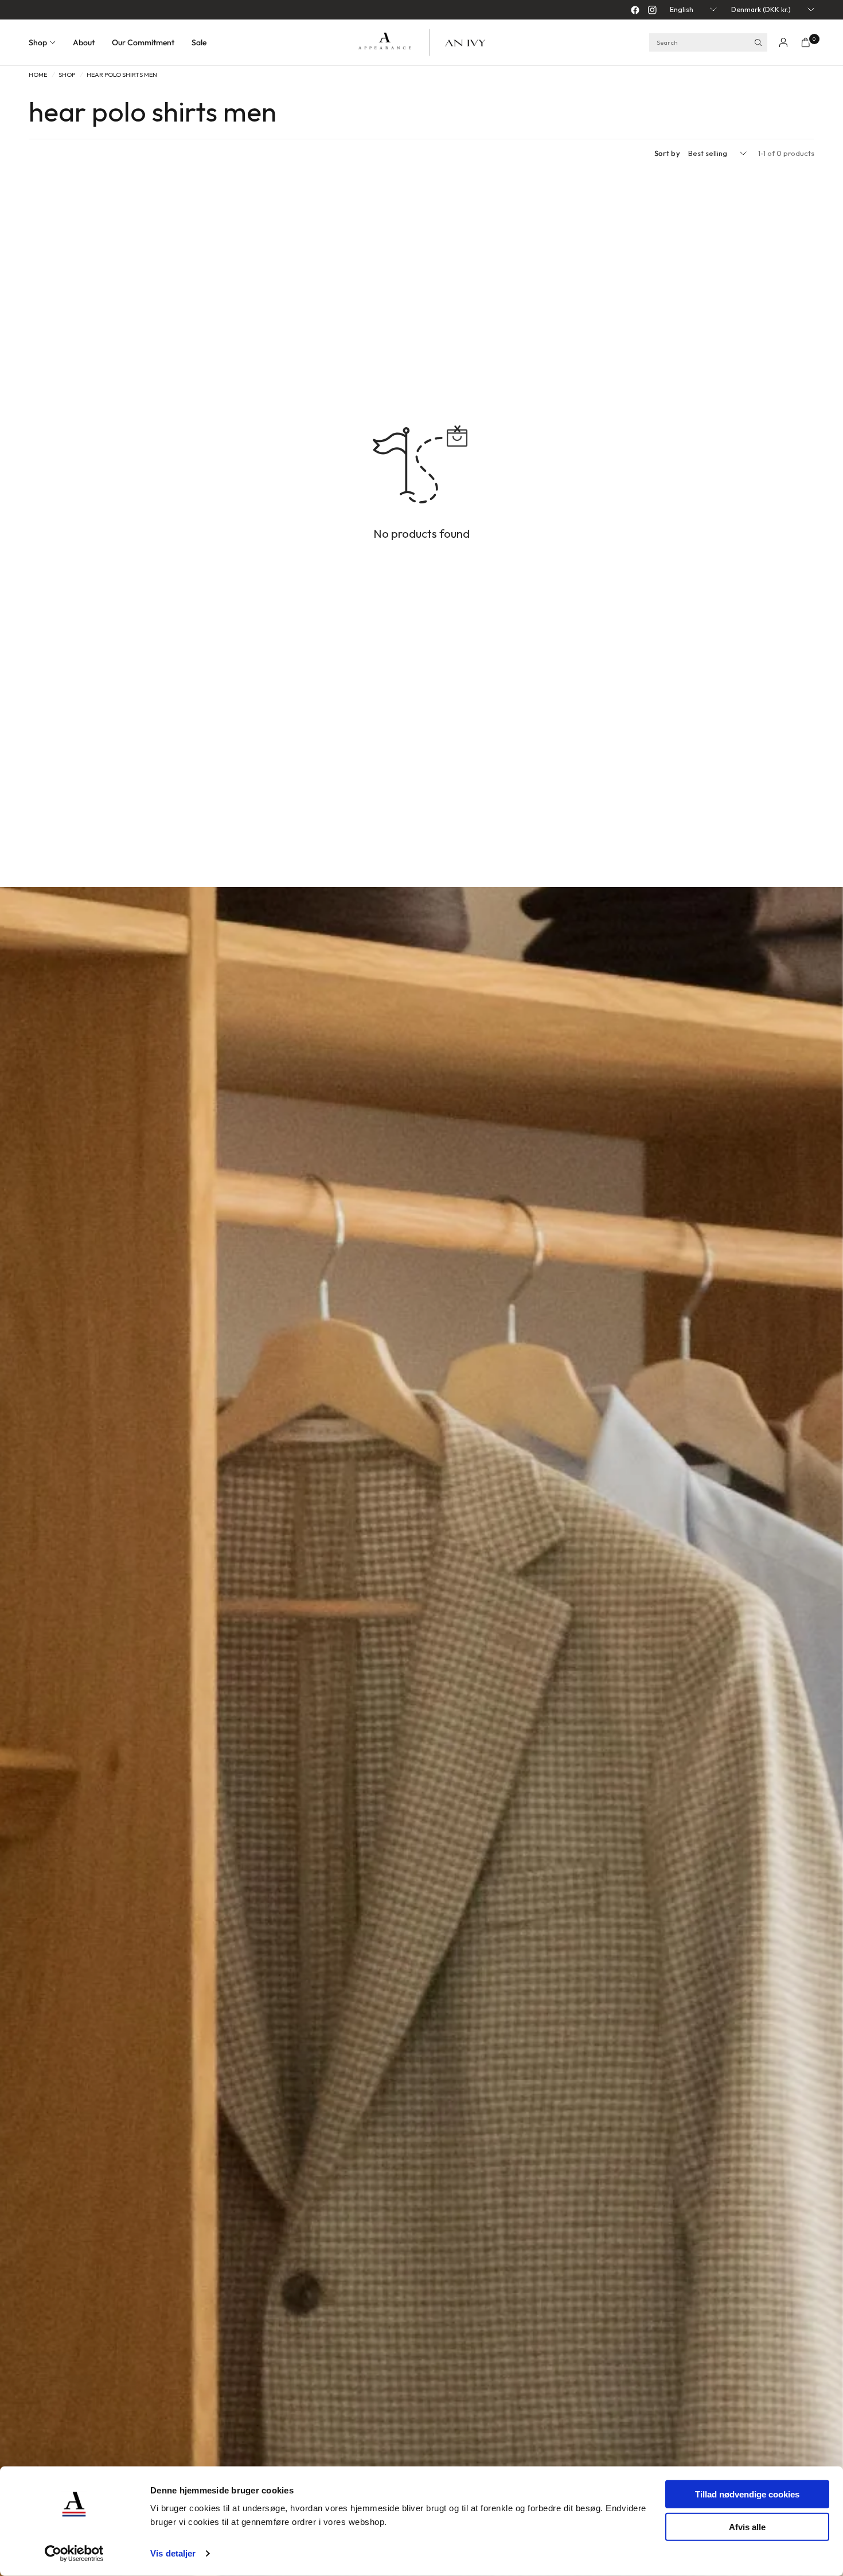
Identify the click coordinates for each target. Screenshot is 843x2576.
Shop (38, 42)
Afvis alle (747, 2526)
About (84, 42)
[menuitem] (46, 42)
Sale (199, 42)
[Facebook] (635, 10)
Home (38, 75)
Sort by (667, 153)
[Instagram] (652, 10)
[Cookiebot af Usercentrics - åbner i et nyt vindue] (74, 2554)
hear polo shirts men (122, 75)
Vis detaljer (173, 2553)
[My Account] (783, 42)
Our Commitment (143, 42)
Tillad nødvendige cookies (747, 2494)
